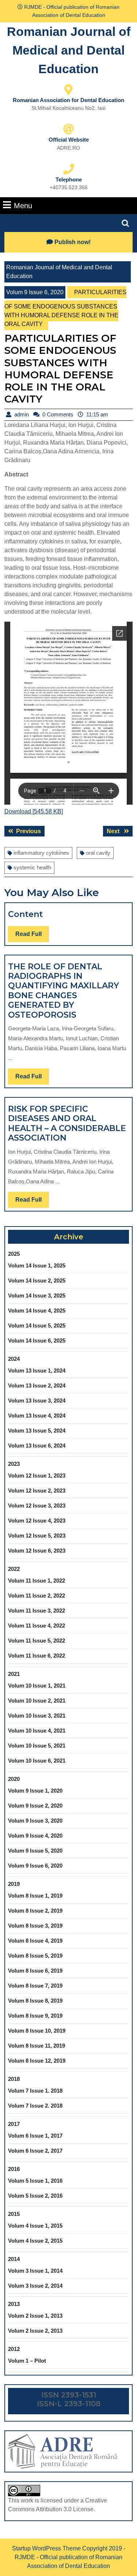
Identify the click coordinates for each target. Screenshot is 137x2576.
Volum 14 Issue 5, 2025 (37, 1326)
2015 (14, 2214)
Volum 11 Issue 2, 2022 (37, 1596)
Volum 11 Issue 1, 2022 (37, 1581)
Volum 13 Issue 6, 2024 (37, 1446)
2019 (14, 1884)
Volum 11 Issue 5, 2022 (37, 1641)
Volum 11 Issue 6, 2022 (37, 1656)
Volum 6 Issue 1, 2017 (35, 2136)
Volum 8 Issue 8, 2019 (35, 2001)
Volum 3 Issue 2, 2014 (35, 2286)
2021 (14, 1674)
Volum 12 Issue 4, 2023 (37, 1521)
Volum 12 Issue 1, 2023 (37, 1476)
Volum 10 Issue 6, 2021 (37, 1761)
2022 (14, 1569)
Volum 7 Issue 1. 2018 (35, 2091)
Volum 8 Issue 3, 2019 (35, 1926)
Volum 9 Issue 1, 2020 (35, 1791)
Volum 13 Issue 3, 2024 (37, 1401)
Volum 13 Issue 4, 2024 (37, 1416)
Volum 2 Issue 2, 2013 (35, 2331)
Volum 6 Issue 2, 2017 (35, 2151)
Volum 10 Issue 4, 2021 (37, 1731)
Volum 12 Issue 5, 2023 (37, 1536)
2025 (14, 1254)
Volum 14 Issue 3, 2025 (37, 1296)
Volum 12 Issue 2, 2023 (37, 1491)
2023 (14, 1464)
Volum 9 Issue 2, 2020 (35, 1806)
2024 (14, 1359)
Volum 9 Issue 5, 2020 (35, 1851)
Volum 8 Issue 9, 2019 (35, 2016)
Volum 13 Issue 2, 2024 (37, 1386)
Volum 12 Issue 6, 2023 (37, 1551)
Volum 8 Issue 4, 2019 (35, 1941)
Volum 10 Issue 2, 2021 (37, 1701)
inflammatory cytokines (41, 853)
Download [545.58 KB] (34, 811)
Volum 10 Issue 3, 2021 (37, 1716)
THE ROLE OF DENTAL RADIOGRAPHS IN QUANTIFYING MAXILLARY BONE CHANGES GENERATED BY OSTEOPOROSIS (64, 991)
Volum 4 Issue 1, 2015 (35, 2226)
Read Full (32, 936)
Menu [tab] (23, 205)
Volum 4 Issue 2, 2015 (35, 2241)
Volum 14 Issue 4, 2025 (37, 1311)
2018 (14, 2079)
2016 (14, 2169)
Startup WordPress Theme (46, 2548)
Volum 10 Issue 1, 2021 (37, 1686)
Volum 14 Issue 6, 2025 (37, 1341)
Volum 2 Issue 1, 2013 (35, 2316)
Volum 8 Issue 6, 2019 (35, 1971)
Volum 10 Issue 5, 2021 (37, 1746)
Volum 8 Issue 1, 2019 (35, 1896)
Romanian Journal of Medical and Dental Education (69, 50)
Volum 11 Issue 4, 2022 (37, 1626)
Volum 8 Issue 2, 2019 (35, 1911)
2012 (14, 2349)
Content (25, 914)
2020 (14, 1779)
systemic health (32, 867)
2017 (14, 2124)
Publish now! (73, 242)
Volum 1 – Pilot (27, 2361)
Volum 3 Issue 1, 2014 (35, 2271)
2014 (14, 2259)
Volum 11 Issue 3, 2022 (37, 1611)
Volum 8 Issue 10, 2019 (37, 2031)
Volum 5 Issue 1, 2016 (35, 2181)
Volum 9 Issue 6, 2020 (35, 292)
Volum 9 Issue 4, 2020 (35, 1836)
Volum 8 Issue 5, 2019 (35, 1956)
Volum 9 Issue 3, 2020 (35, 1821)
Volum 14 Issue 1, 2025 (37, 1265)
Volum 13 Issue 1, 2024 (37, 1371)
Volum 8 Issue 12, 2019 (37, 2061)
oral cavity (98, 853)
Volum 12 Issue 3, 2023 (37, 1506)
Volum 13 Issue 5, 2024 (37, 1431)
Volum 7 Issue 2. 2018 (35, 2106)
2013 (14, 2304)
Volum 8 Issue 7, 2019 (35, 1986)
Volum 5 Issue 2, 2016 (35, 2196)
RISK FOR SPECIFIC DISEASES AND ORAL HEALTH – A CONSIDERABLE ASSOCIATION (67, 1123)
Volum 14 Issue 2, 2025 (37, 1280)
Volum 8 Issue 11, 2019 (37, 2046)
